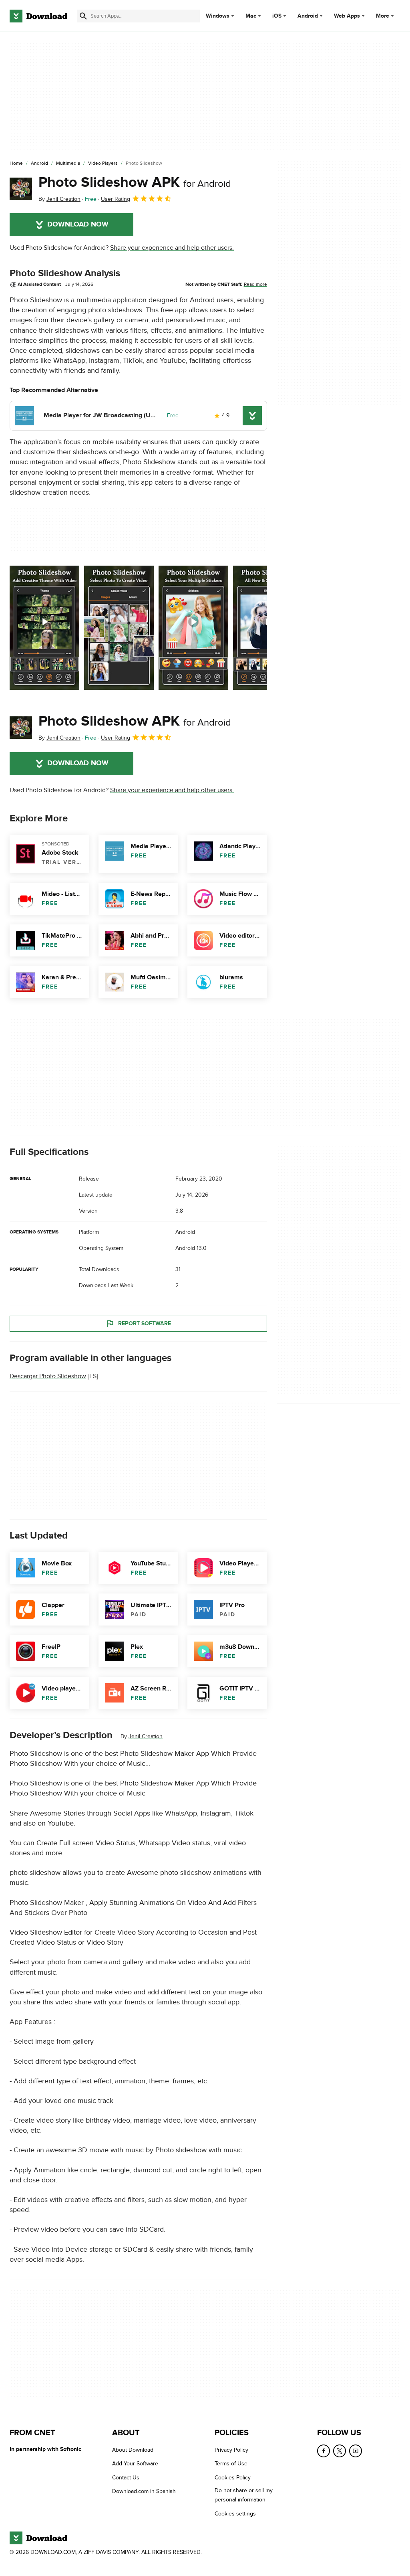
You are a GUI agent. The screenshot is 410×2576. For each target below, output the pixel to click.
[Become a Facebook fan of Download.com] (324, 2451)
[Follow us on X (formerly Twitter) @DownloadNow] (340, 2451)
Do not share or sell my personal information (244, 2495)
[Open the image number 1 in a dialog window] (119, 628)
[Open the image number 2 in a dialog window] (193, 628)
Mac (251, 16)
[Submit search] (83, 16)
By (59, 199)
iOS (277, 16)
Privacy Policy (231, 2450)
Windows (218, 16)
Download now (78, 224)
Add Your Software (135, 2464)
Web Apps (347, 16)
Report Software (145, 1323)
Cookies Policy (233, 2477)
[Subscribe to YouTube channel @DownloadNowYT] (356, 2451)
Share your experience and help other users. (172, 248)
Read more (255, 284)
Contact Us (126, 2477)
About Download (133, 2450)
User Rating (116, 199)
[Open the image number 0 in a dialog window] (44, 628)
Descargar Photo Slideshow (48, 1376)
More (383, 16)
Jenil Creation (146, 1736)
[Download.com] (38, 16)
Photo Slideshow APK (135, 182)
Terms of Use (231, 2464)
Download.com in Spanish (144, 2491)
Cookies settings (235, 2513)
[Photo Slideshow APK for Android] (21, 189)
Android (308, 16)
